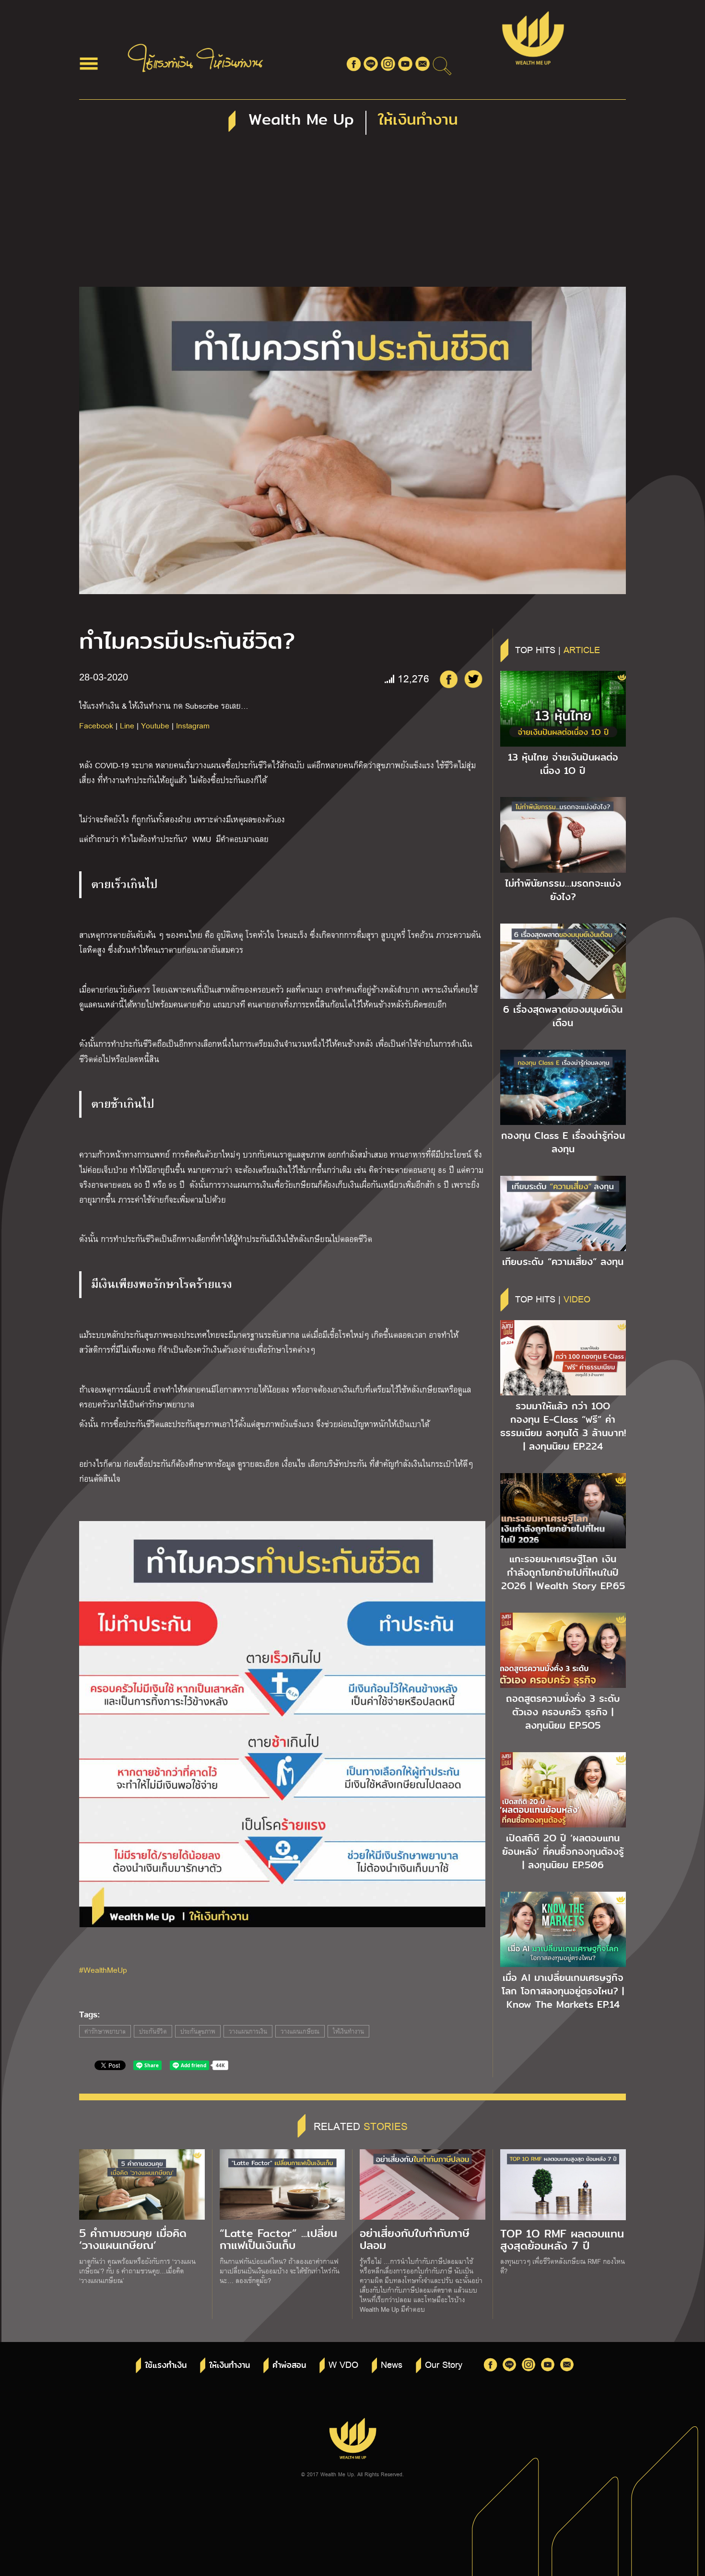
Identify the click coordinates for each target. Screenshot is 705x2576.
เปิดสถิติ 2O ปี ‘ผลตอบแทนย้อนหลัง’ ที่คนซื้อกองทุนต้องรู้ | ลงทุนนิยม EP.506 (563, 1851)
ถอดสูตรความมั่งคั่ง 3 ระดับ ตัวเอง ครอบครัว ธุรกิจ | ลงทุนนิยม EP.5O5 (563, 1712)
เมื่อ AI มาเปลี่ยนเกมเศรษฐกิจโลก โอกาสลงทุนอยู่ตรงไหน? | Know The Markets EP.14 (563, 1991)
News (392, 2364)
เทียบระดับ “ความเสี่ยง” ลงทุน (563, 1262)
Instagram (193, 725)
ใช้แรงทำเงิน (166, 2365)
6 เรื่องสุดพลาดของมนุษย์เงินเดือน (563, 1016)
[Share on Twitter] (473, 679)
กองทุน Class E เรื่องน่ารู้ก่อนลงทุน (563, 1142)
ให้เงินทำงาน (348, 2031)
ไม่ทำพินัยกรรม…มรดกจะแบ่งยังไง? (563, 890)
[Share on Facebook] (448, 679)
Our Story (444, 2364)
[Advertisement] (352, 215)
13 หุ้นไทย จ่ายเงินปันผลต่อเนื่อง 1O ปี (563, 764)
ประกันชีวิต (153, 2031)
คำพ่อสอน (289, 2365)
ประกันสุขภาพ (198, 2031)
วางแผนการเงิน (248, 2031)
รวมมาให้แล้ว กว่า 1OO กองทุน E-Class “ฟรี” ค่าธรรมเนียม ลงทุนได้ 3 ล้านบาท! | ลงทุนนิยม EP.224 (563, 1426)
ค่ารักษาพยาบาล (105, 2031)
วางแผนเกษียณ (300, 2031)
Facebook (96, 725)
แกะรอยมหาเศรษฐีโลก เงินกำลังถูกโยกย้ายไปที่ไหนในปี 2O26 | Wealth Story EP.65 (563, 1572)
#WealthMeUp (103, 1970)
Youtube (155, 725)
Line (127, 725)
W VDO (343, 2364)
